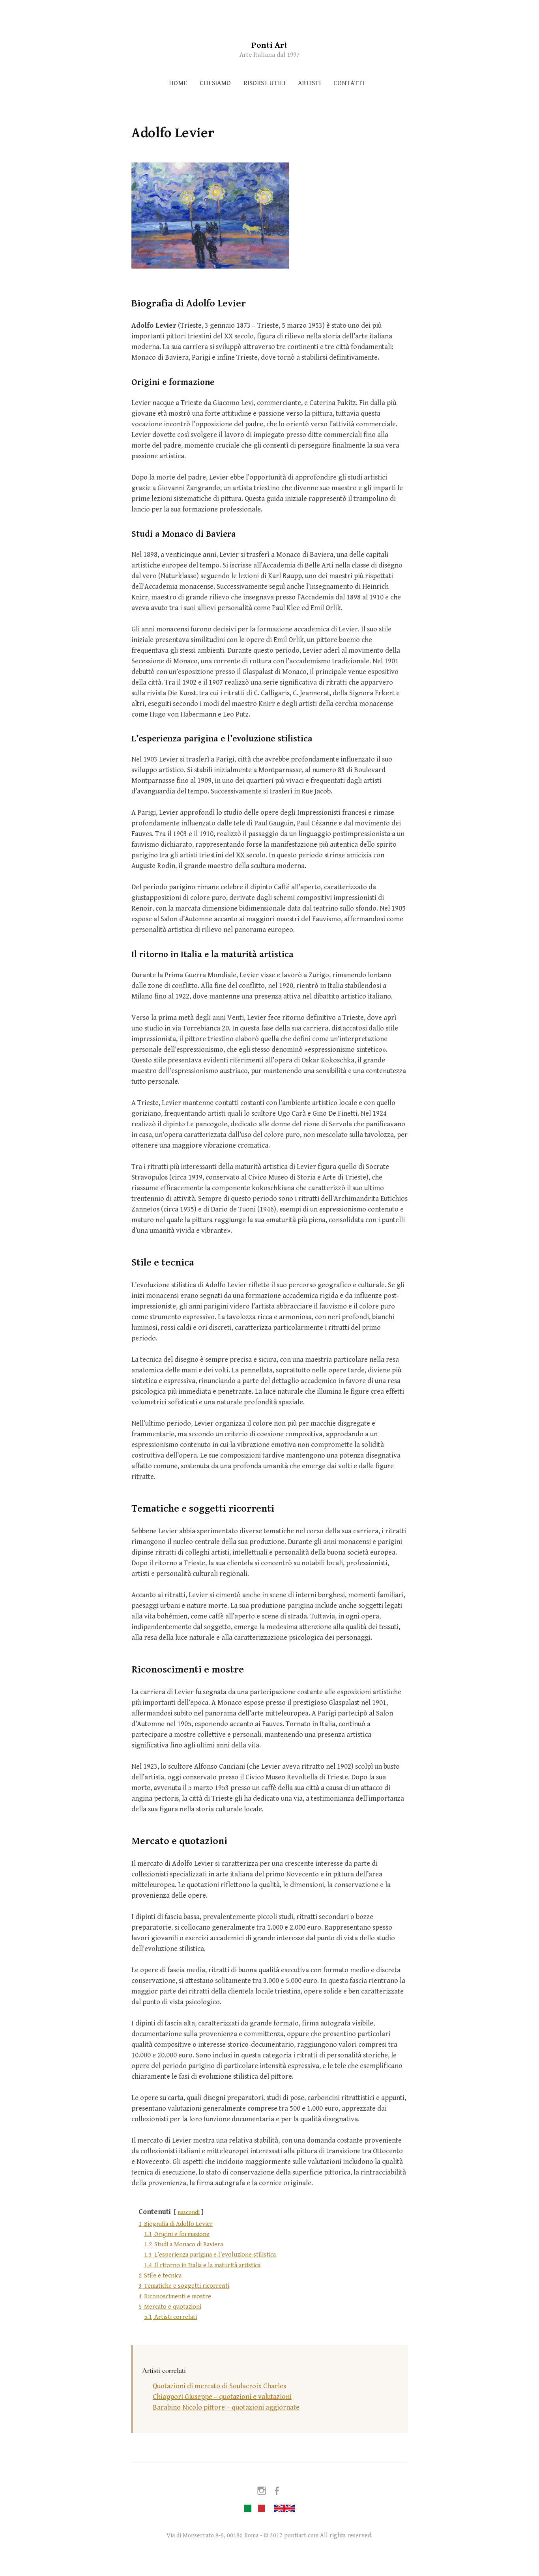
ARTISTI (309, 83)
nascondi (189, 2212)
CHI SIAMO (215, 83)
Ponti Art (269, 45)
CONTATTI (349, 83)
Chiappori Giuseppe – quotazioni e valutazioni (222, 2397)
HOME (178, 83)
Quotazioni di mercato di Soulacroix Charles (219, 2386)
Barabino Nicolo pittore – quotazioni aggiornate (226, 2407)
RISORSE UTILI (264, 83)
